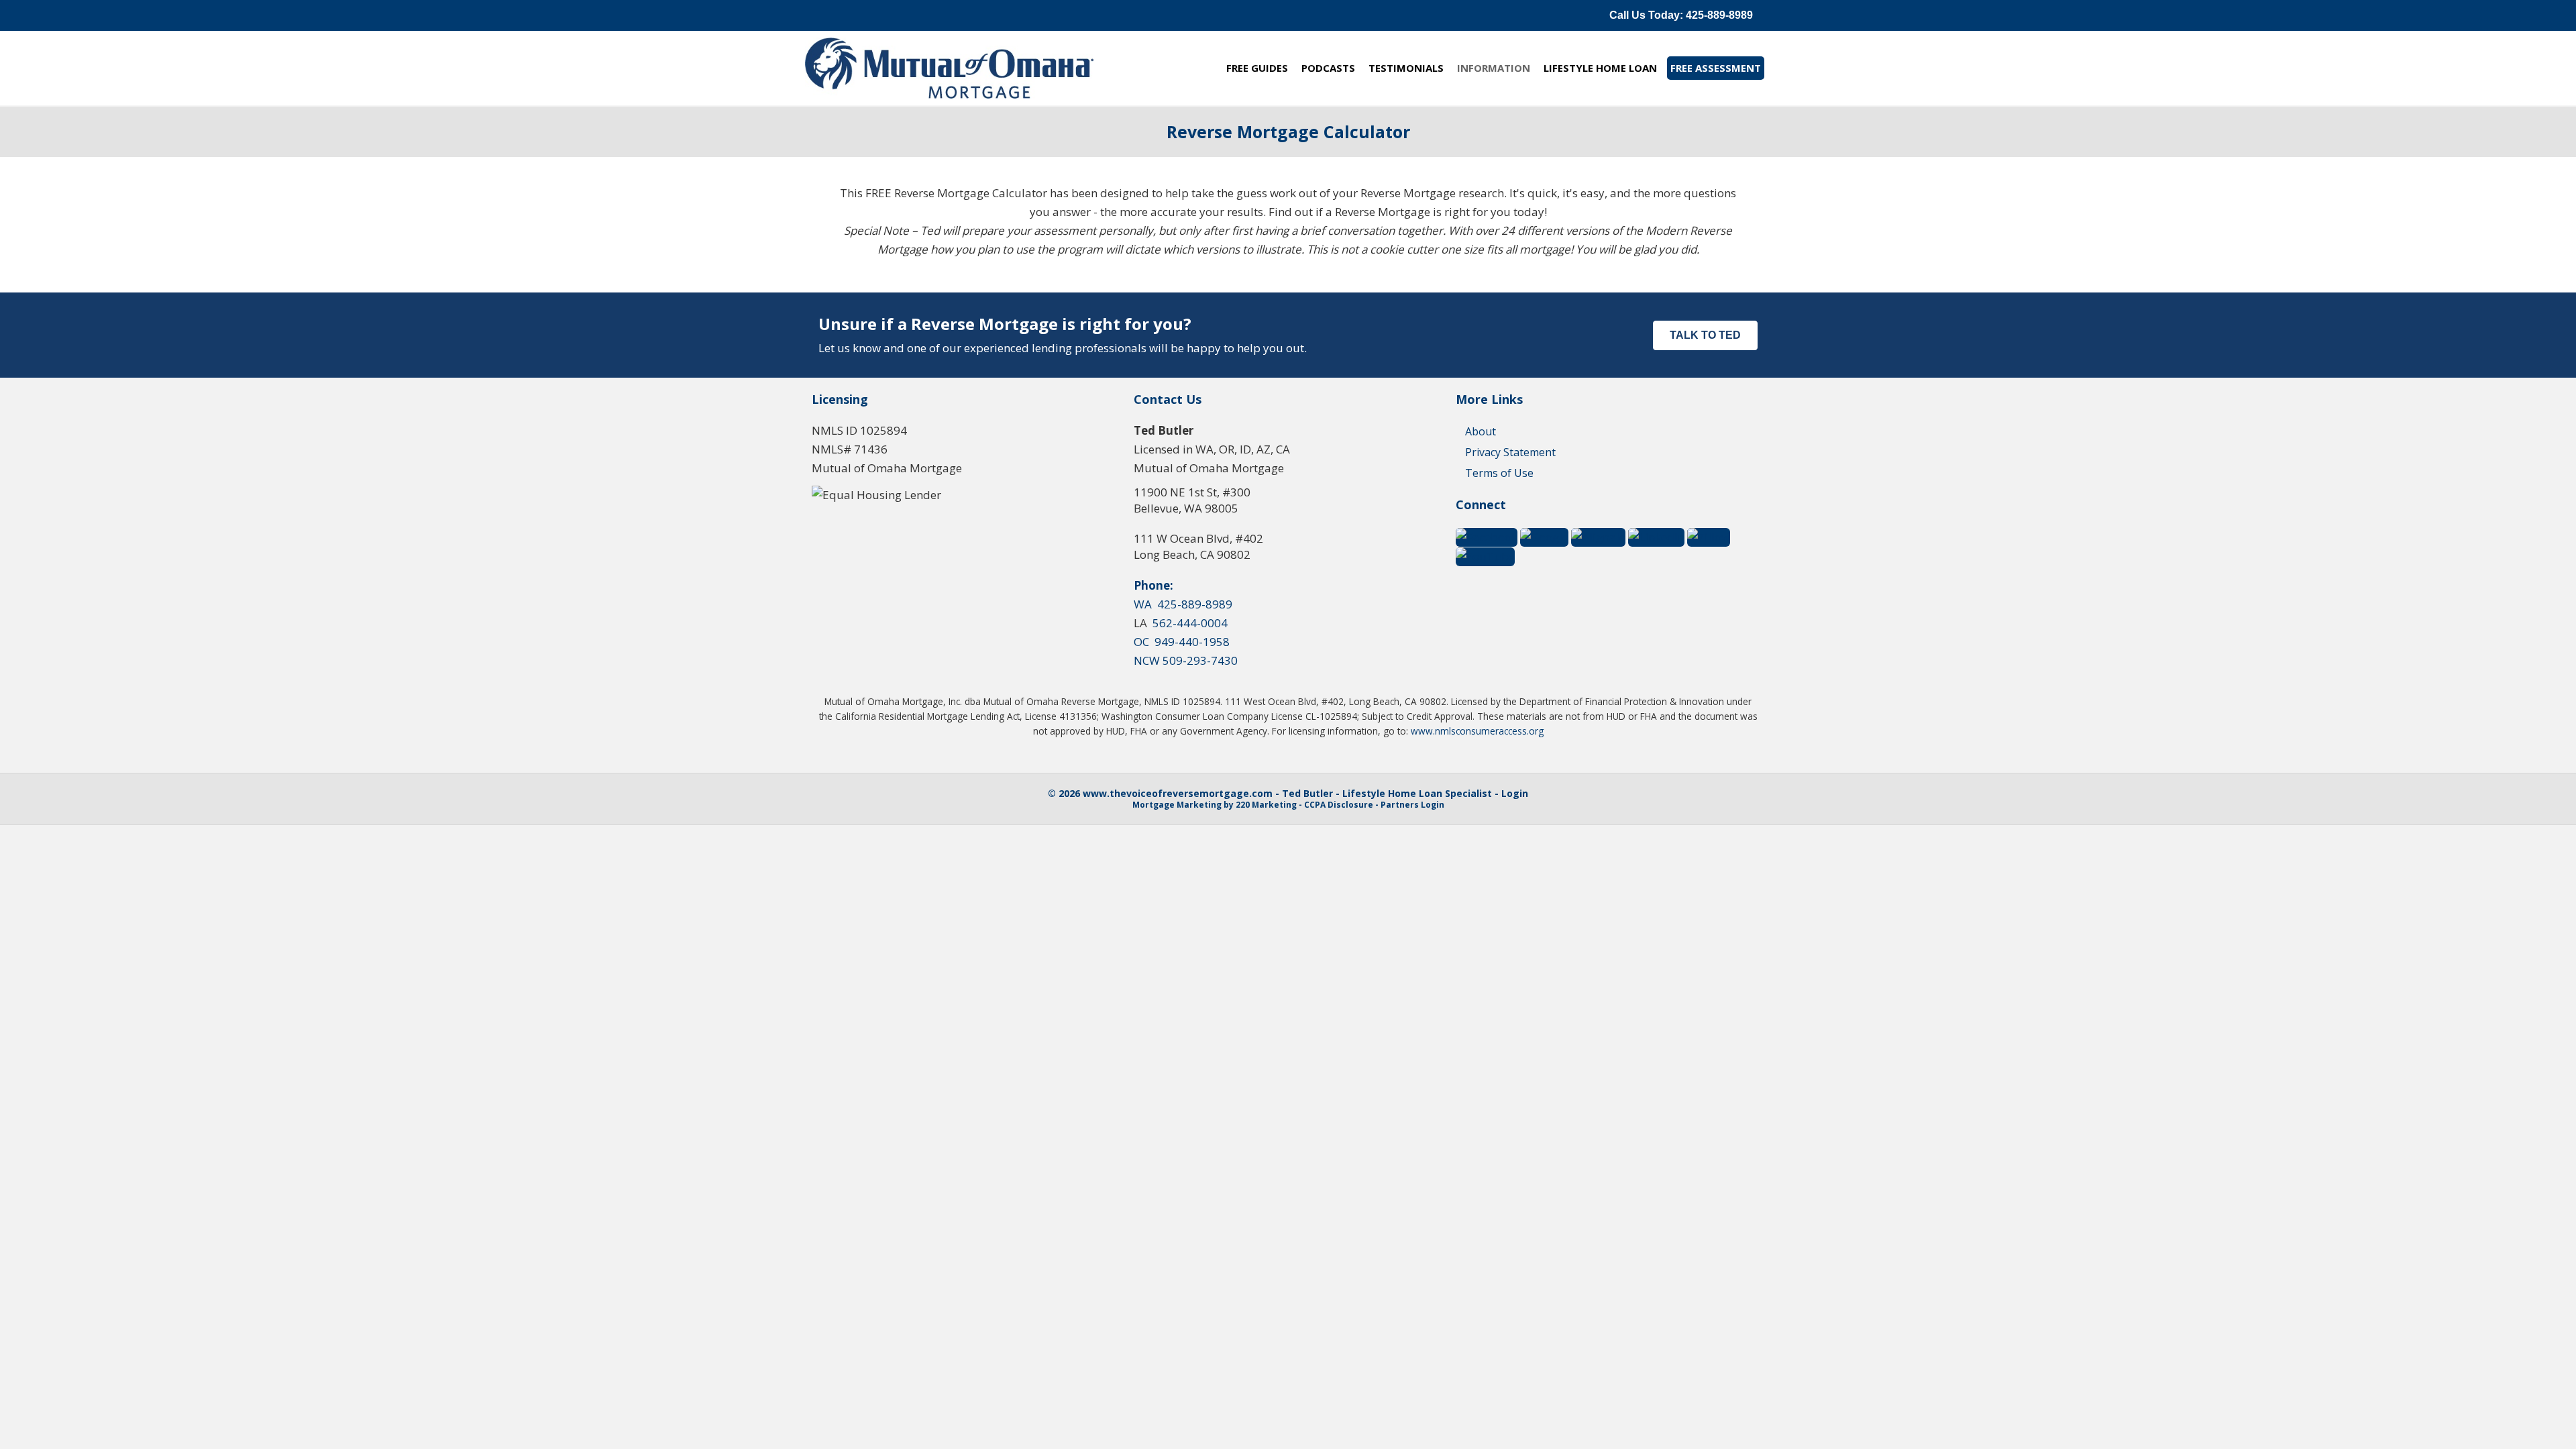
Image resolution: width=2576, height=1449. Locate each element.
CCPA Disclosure (1339, 805)
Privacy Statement (1510, 452)
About (1481, 431)
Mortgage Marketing (1177, 805)
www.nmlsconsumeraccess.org (1477, 731)
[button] (1681, 15)
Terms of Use (1499, 473)
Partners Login (1412, 805)
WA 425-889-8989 (1183, 604)
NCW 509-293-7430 (1186, 660)
